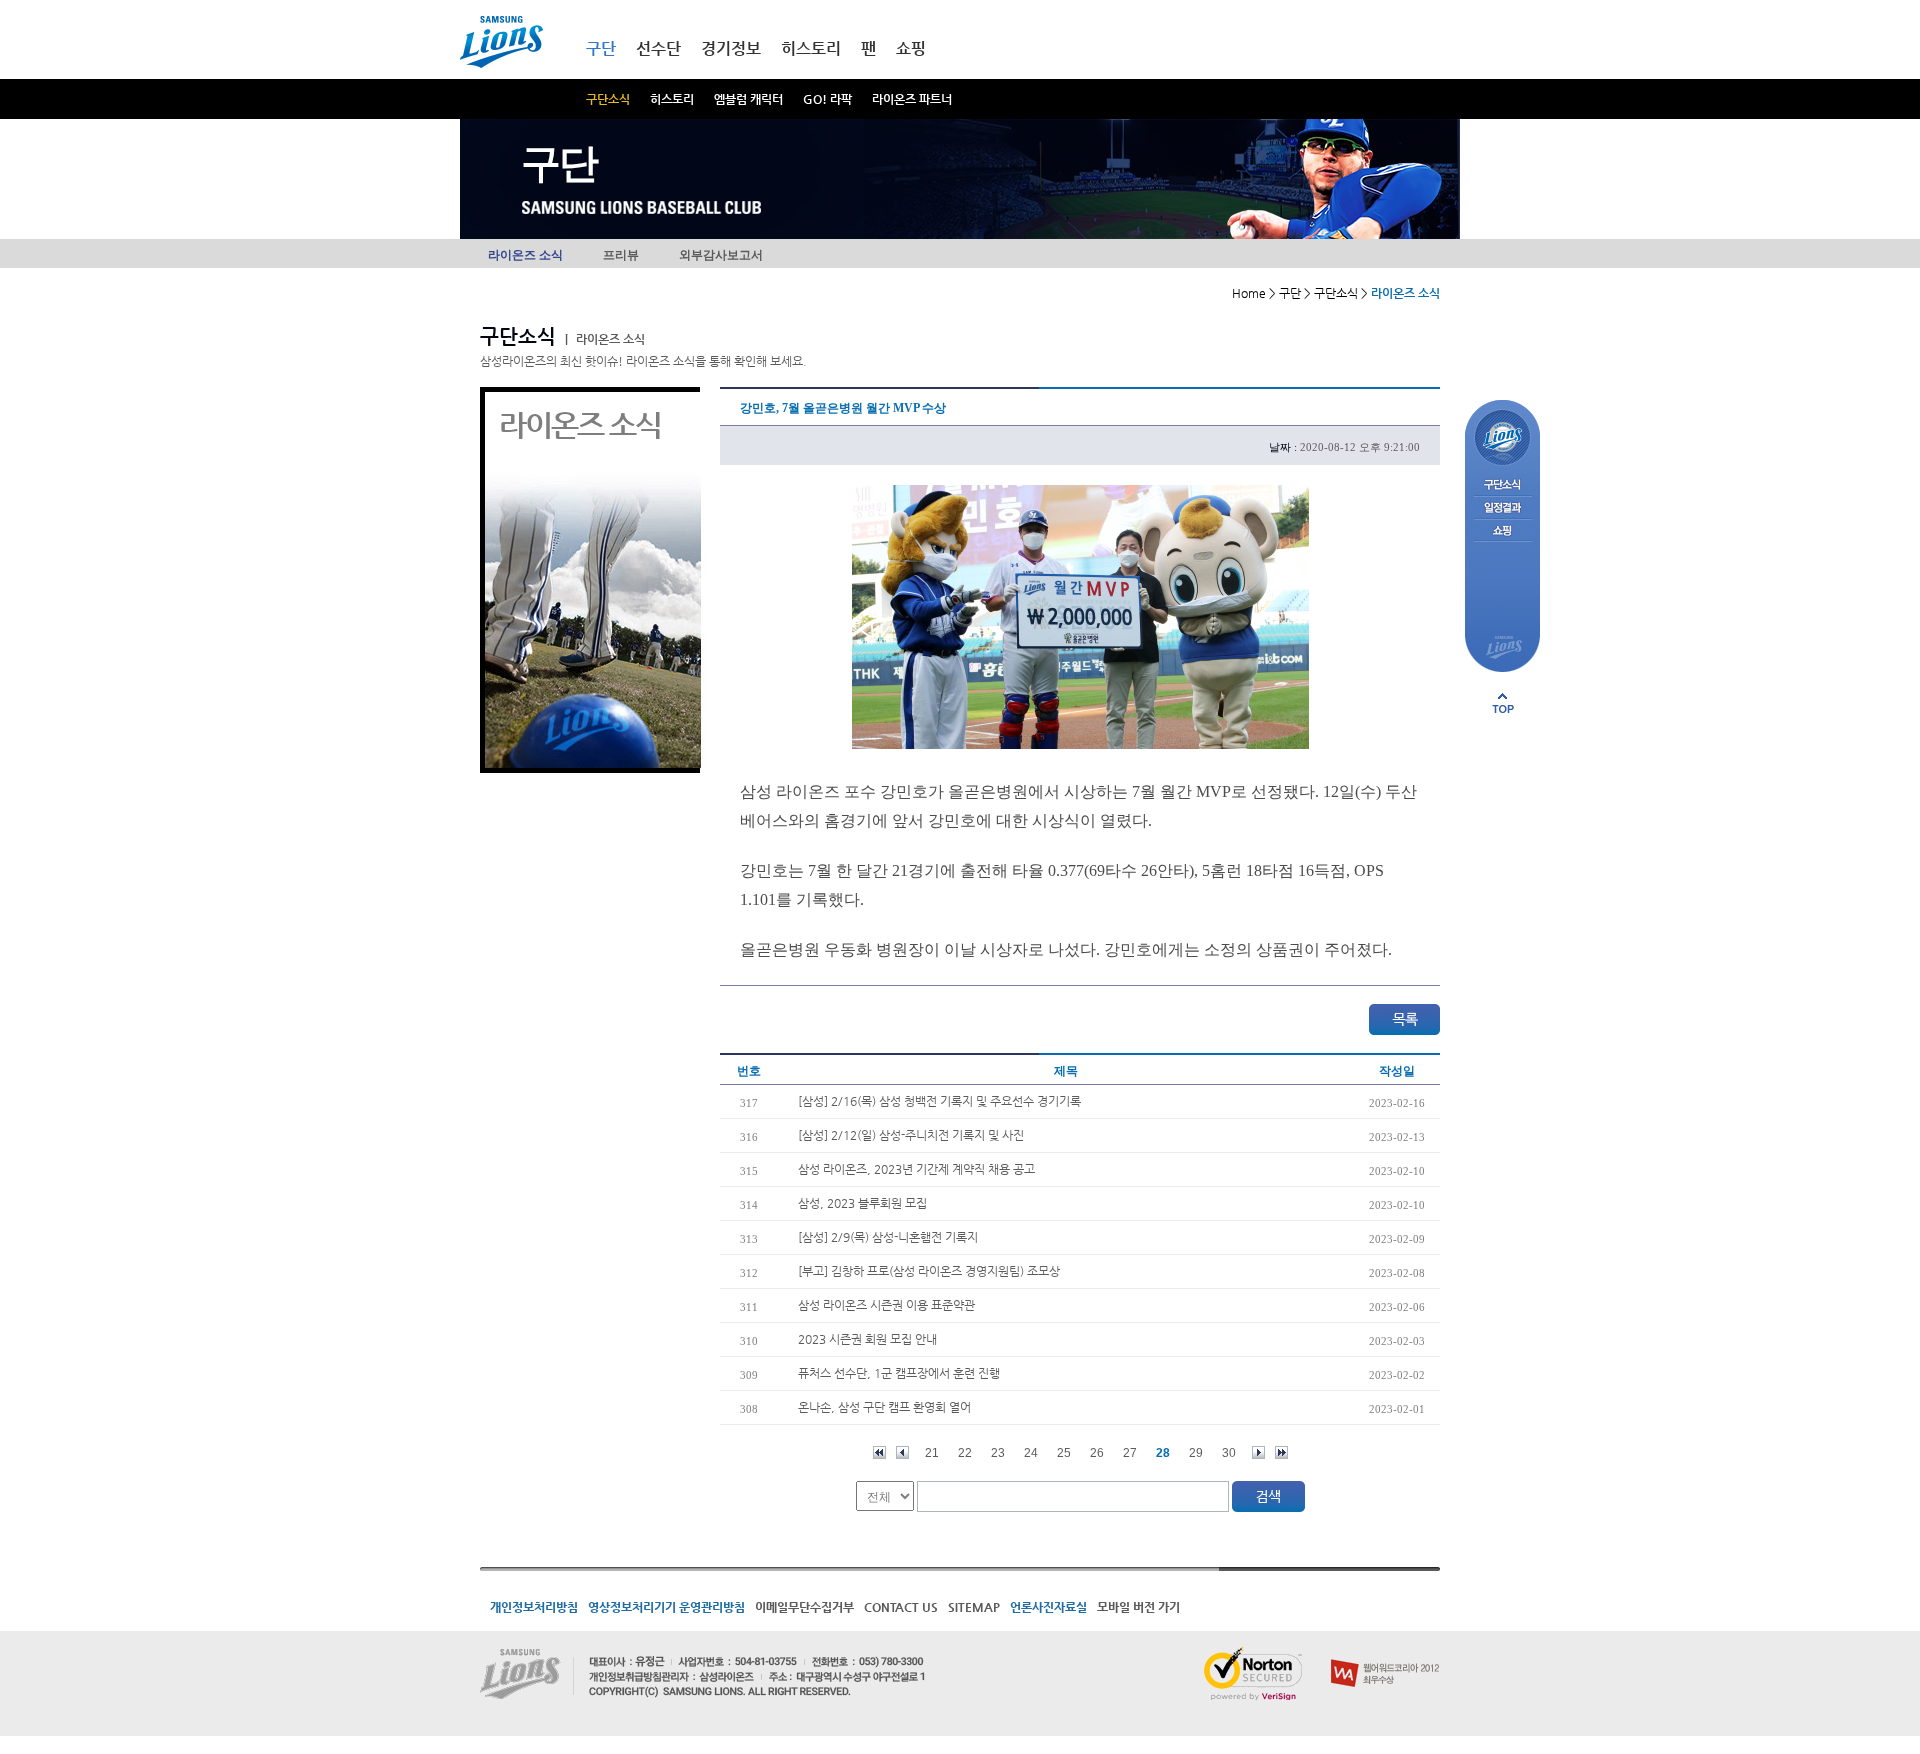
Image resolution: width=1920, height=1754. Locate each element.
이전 (902, 1452)
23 (998, 1453)
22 (965, 1453)
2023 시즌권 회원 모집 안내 (867, 1339)
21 (932, 1453)
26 (1097, 1453)
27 (1130, 1453)
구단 (601, 48)
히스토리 (672, 99)
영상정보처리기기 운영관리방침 (666, 1607)
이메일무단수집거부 (804, 1607)
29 (1196, 1453)
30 (1229, 1453)
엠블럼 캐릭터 (748, 99)
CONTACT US (901, 1607)
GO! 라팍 (827, 99)
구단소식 (608, 99)
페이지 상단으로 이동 (1503, 703)
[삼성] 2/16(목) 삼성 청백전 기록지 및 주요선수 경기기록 (939, 1101)
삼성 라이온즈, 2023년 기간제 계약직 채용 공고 (916, 1169)
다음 (1258, 1452)
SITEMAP (974, 1607)
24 (1031, 1453)
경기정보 (731, 48)
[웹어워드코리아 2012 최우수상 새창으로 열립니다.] (1385, 1655)
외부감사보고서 (721, 255)
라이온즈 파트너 (912, 99)
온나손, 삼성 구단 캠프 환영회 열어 (884, 1407)
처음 (879, 1452)
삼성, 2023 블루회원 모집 (862, 1203)
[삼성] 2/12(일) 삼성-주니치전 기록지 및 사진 (911, 1135)
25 (1064, 1453)
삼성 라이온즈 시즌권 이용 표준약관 (886, 1305)
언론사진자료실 (1048, 1607)
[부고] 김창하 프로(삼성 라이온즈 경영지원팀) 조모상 (929, 1271)
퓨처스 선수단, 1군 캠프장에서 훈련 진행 (899, 1373)
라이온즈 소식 (525, 255)
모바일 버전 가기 (1138, 1607)
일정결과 (1502, 508)
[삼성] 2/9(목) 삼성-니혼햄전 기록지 (888, 1237)
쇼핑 (911, 48)
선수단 (658, 48)
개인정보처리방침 (534, 1607)
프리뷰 (621, 255)
